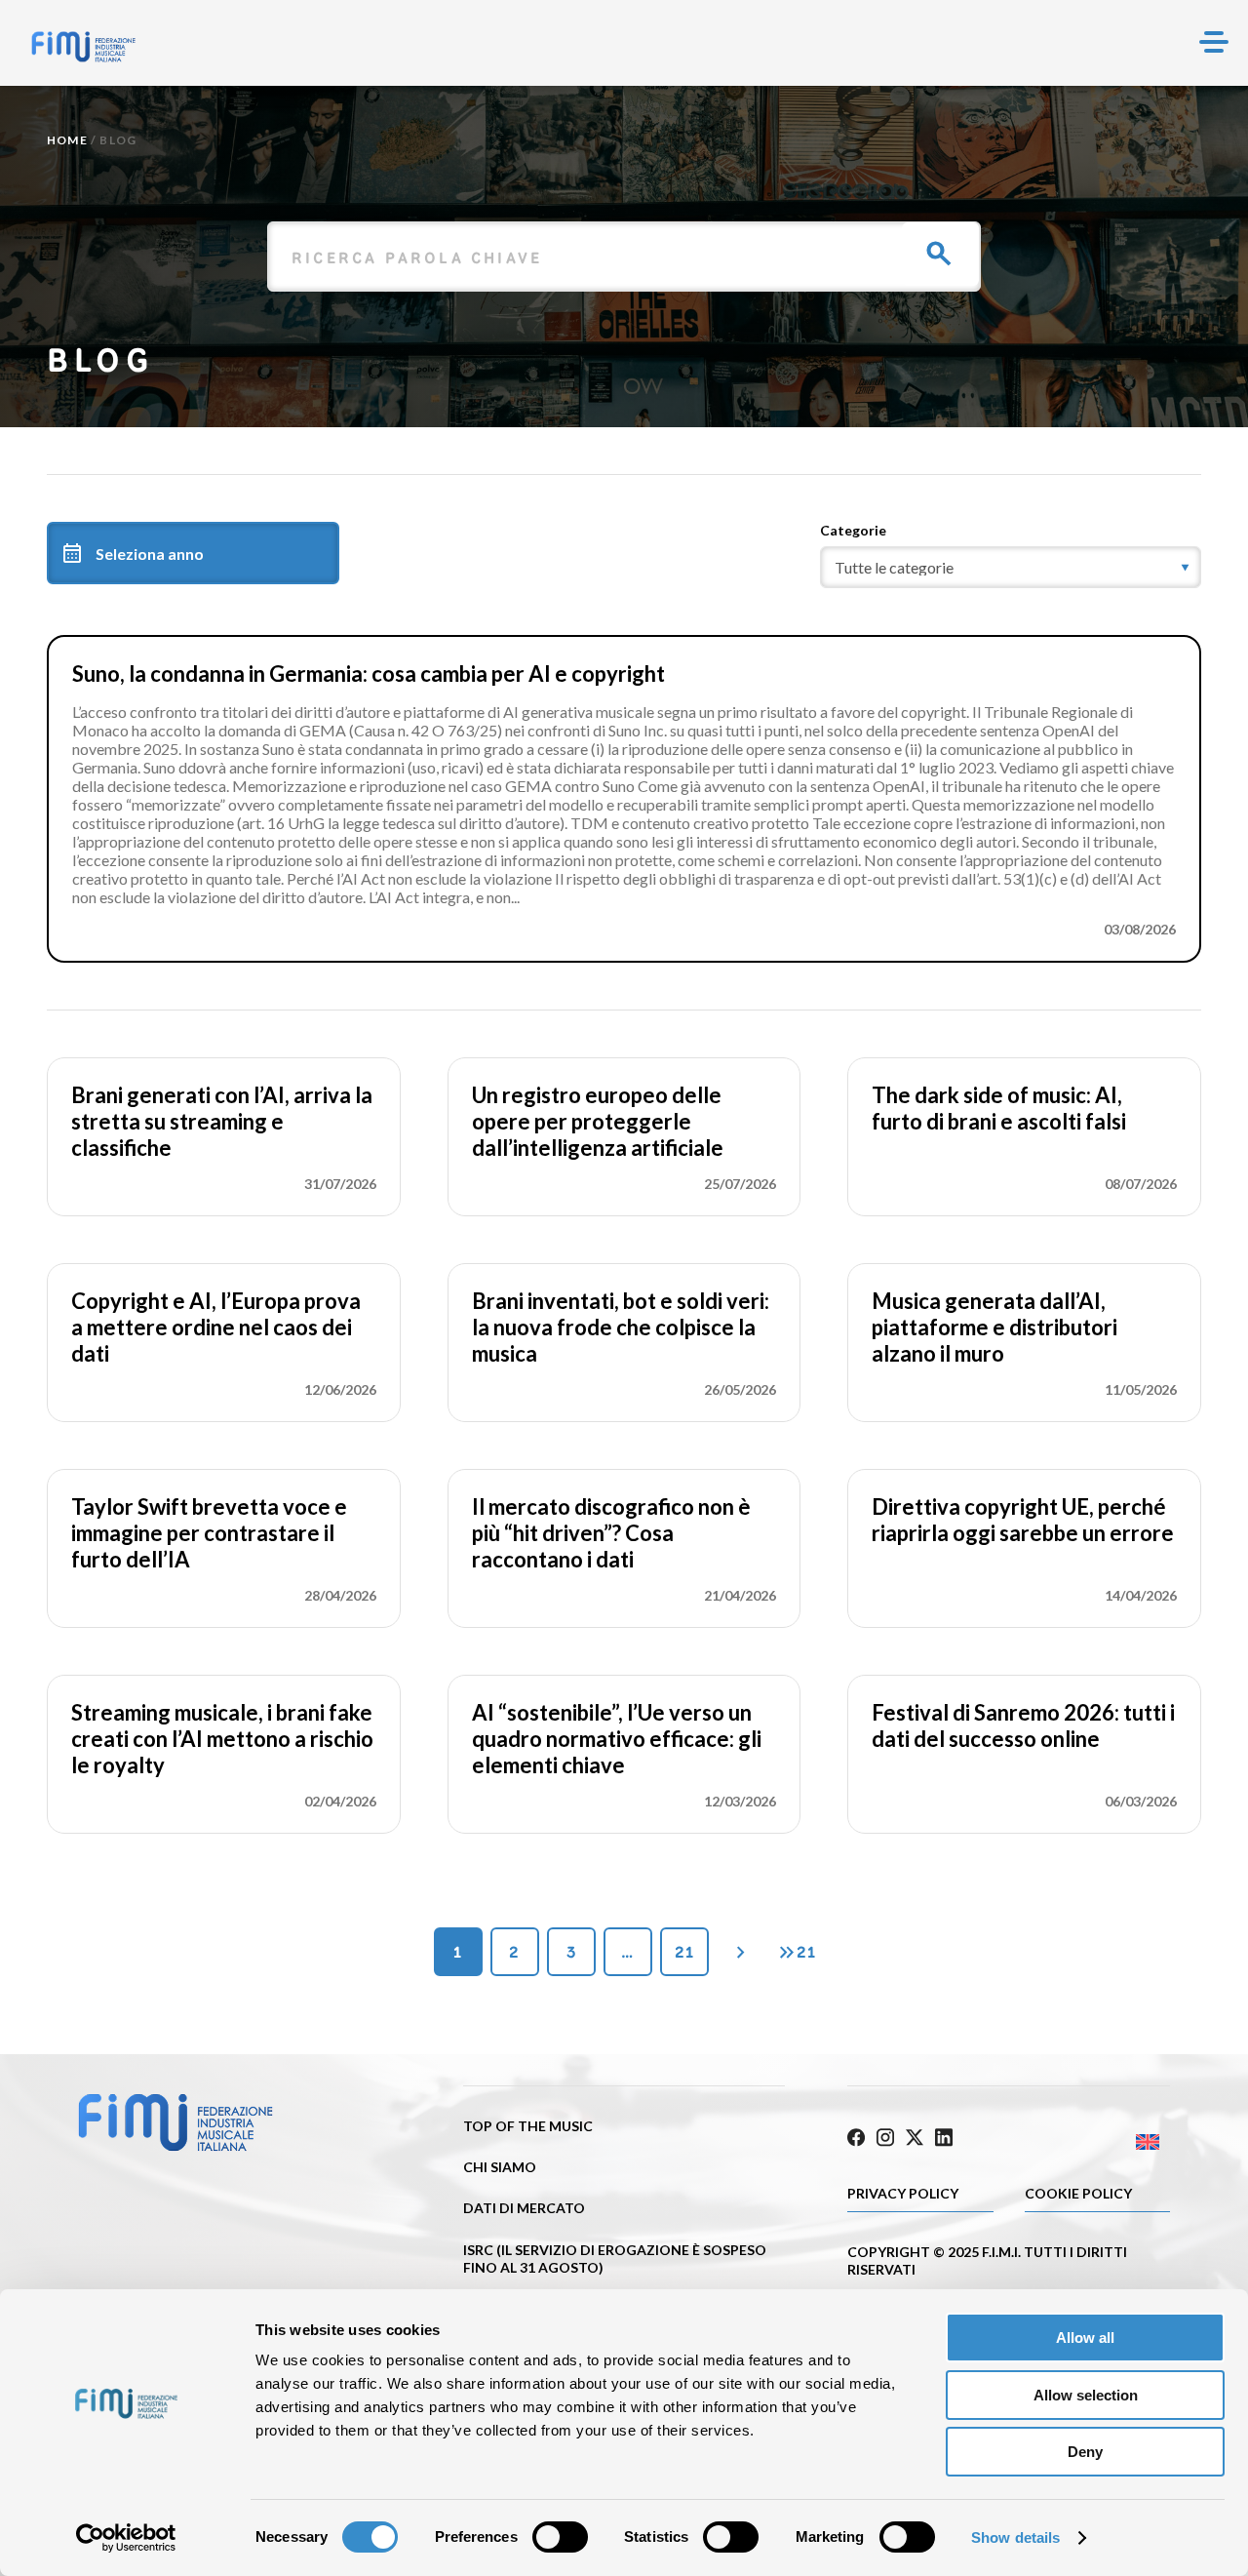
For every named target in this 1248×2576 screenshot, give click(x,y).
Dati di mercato (524, 2208)
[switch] (560, 2537)
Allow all (1085, 2338)
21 (684, 1952)
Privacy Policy (903, 2193)
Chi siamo (500, 2167)
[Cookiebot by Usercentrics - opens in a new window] (126, 2538)
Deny (1085, 2452)
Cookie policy (1078, 2193)
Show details (1015, 2537)
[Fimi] (83, 47)
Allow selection (1086, 2395)
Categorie (853, 530)
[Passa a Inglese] (1090, 2142)
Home (67, 140)
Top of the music (528, 2126)
